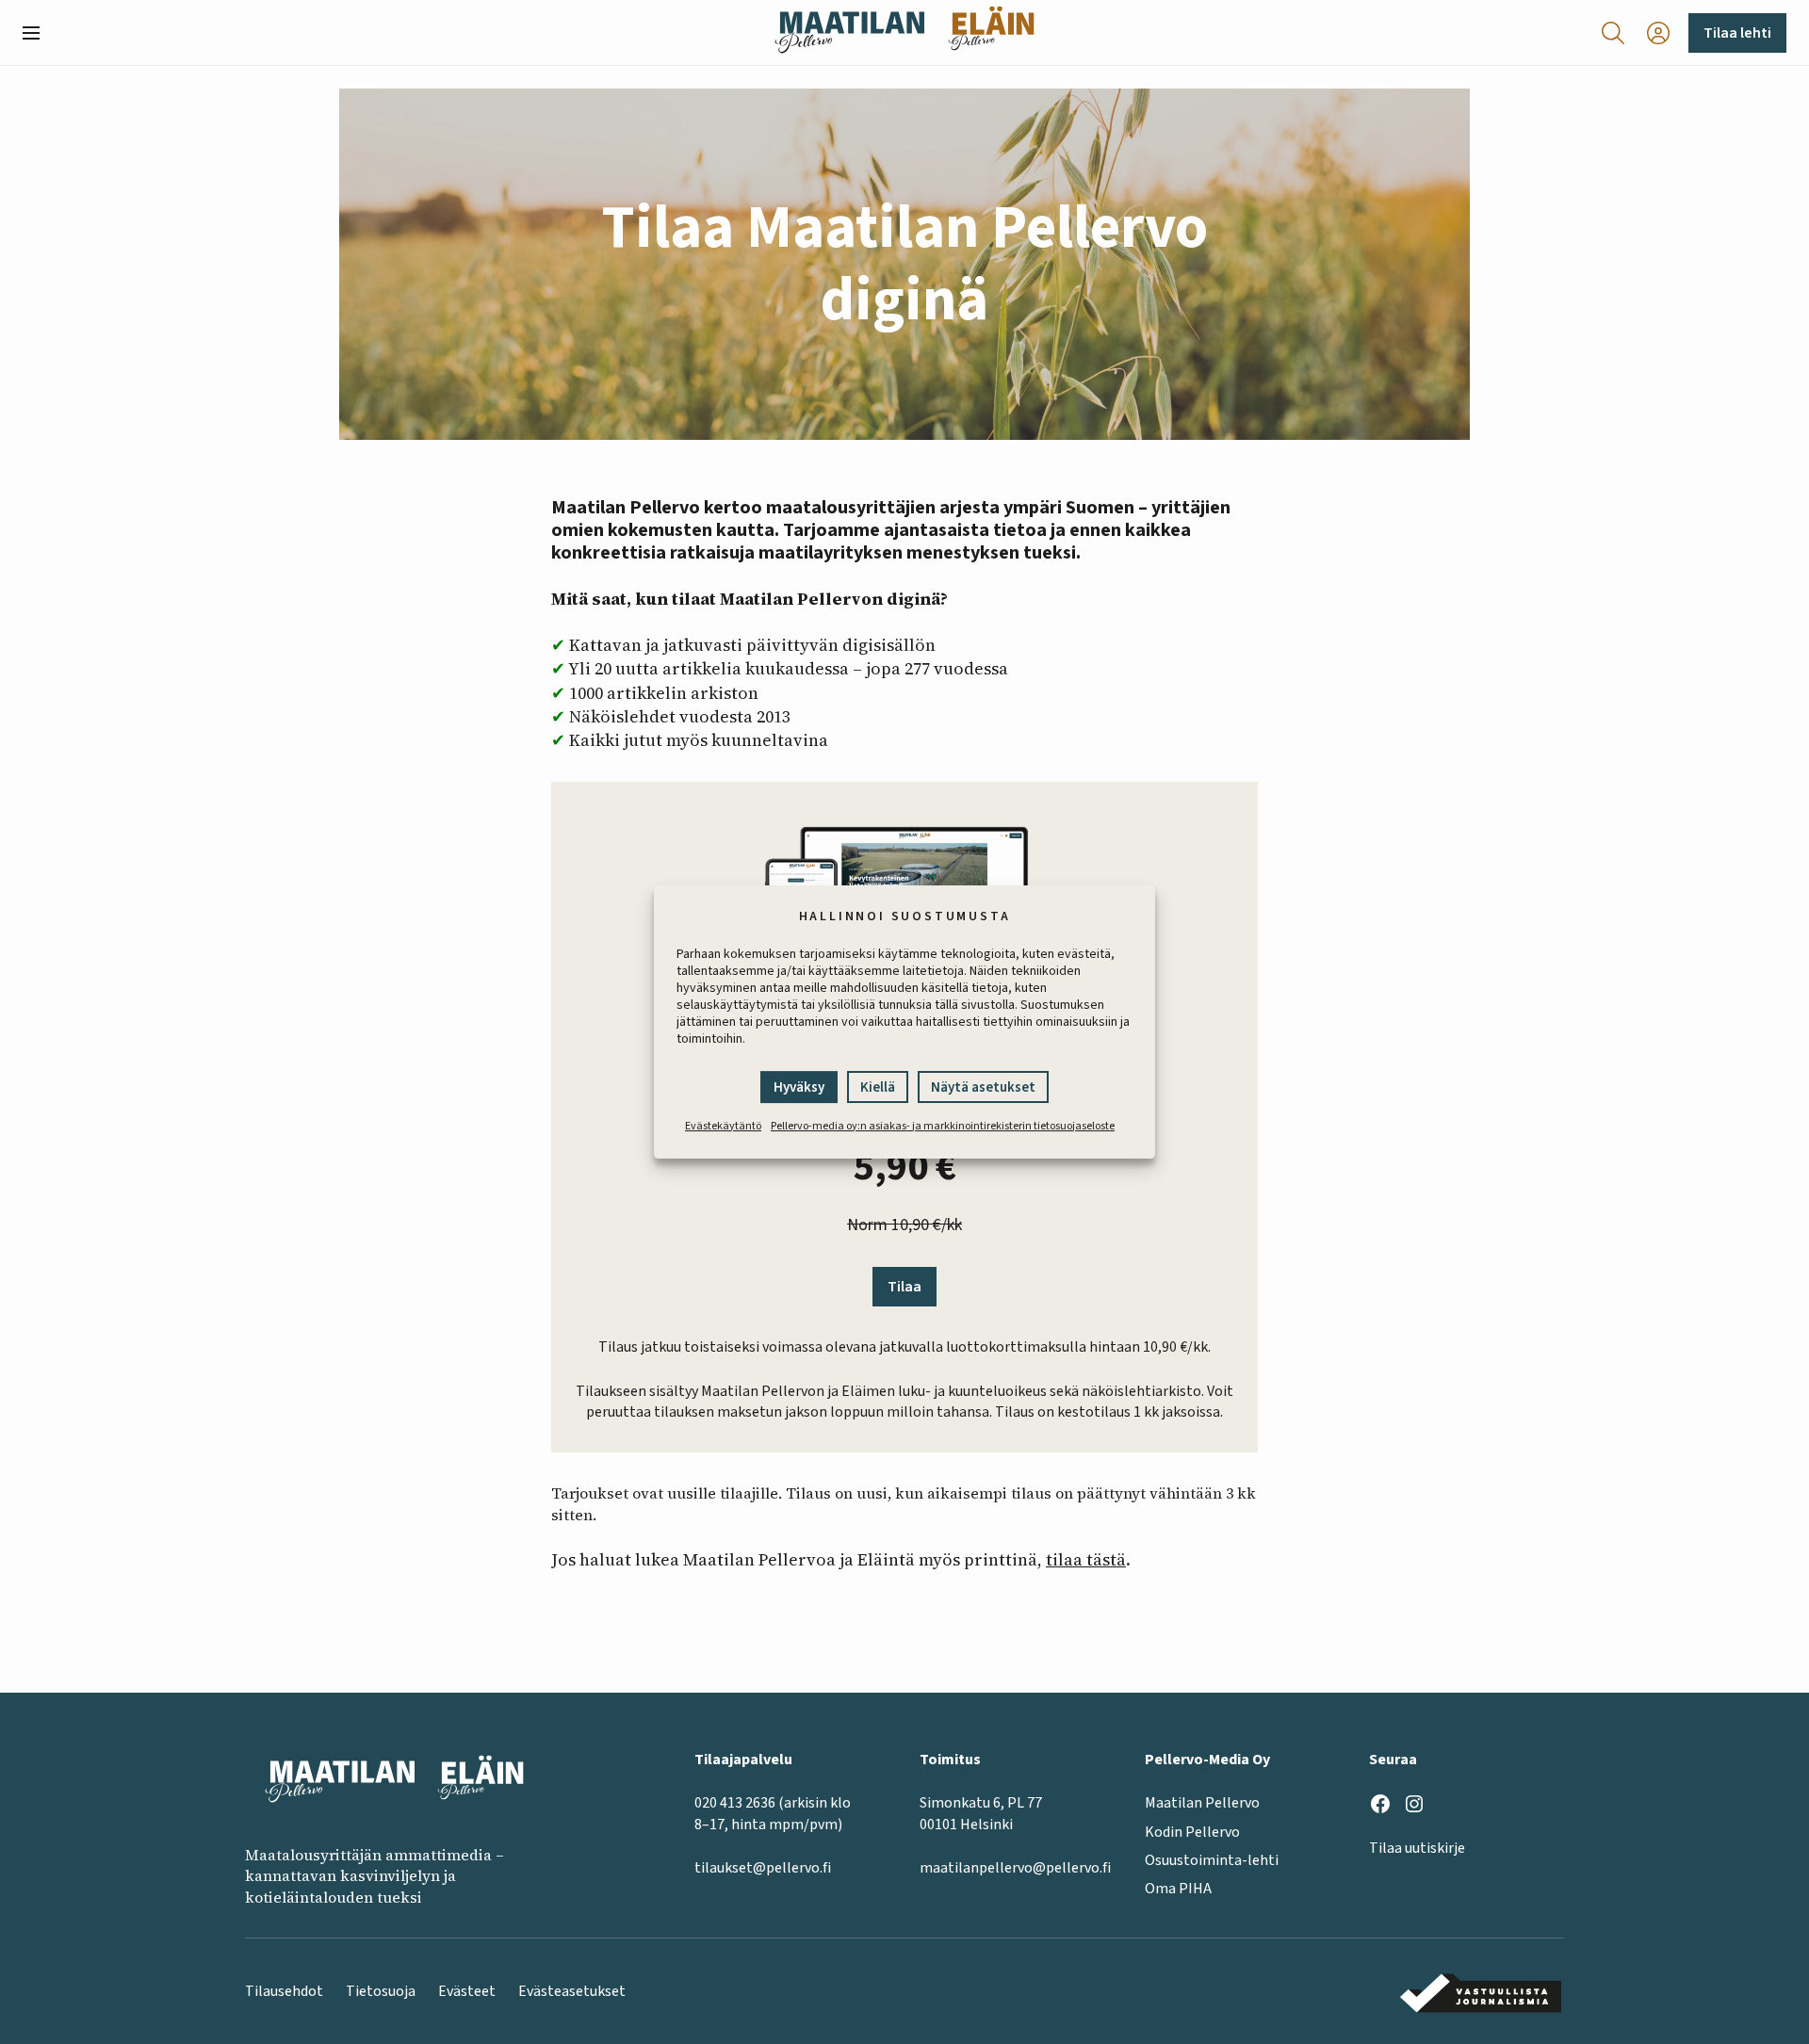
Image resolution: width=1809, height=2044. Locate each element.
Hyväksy (799, 1087)
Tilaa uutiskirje (1417, 1848)
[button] (39, 33)
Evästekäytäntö (723, 1126)
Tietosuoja (381, 1991)
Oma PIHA (1178, 1889)
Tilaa (904, 1287)
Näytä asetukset (983, 1087)
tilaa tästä (1086, 1559)
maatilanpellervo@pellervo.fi (1015, 1868)
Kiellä (878, 1087)
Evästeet (467, 1991)
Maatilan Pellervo (1202, 1803)
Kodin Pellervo (1192, 1832)
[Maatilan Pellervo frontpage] (849, 32)
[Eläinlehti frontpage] (991, 32)
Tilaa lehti (1737, 33)
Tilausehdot (284, 1991)
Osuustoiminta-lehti (1212, 1860)
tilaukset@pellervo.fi (763, 1868)
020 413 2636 (735, 1803)
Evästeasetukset (572, 1991)
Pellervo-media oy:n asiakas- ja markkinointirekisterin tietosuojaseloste (943, 1126)
